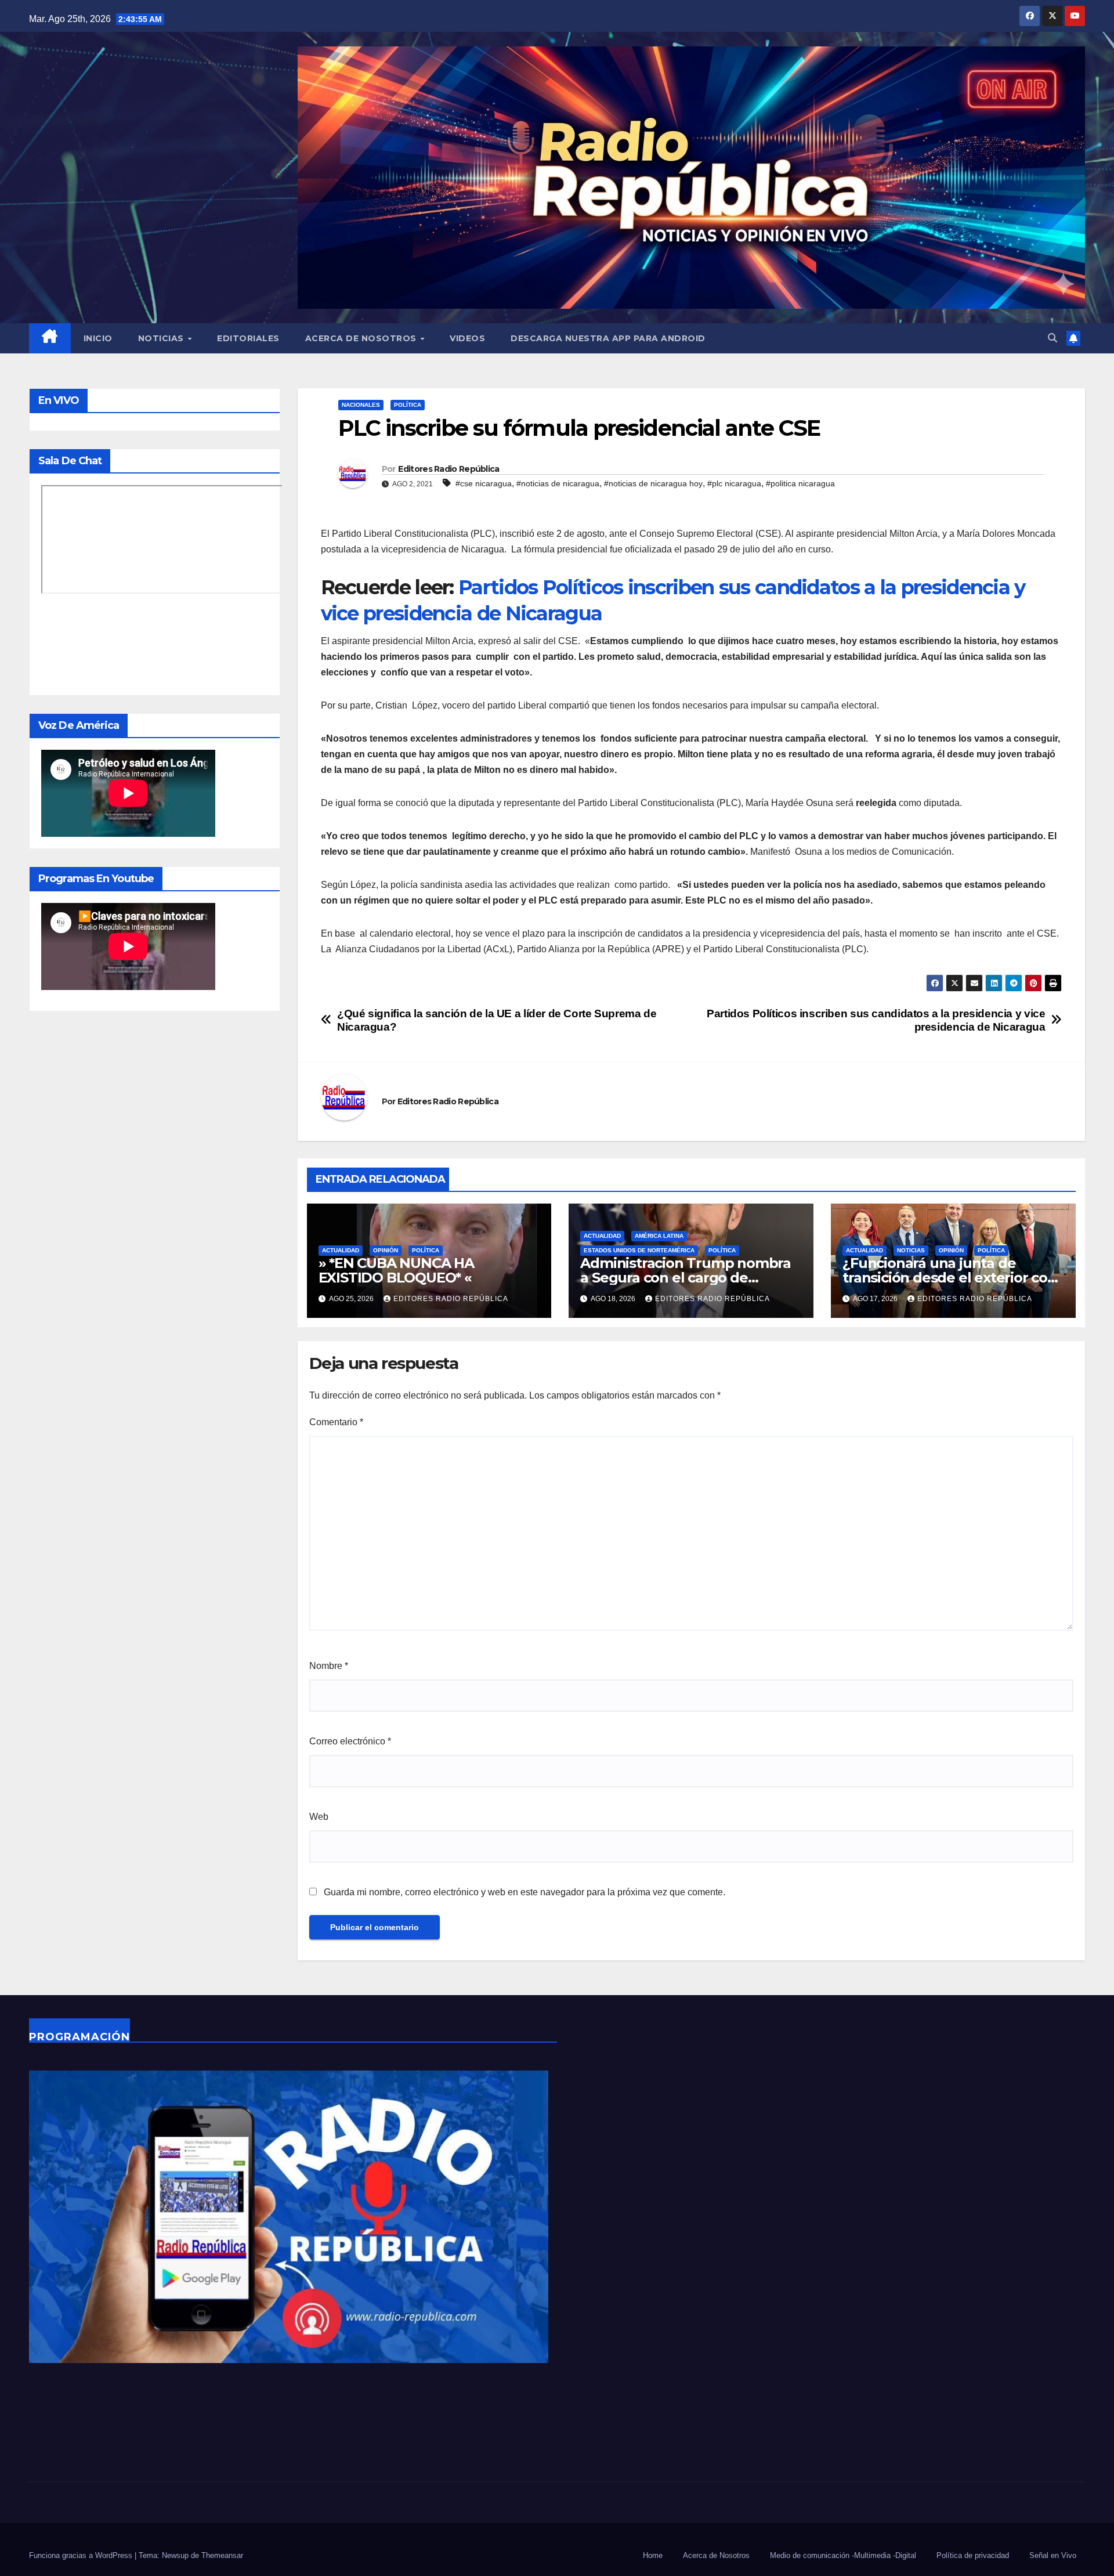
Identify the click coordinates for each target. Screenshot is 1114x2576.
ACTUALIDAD (341, 1250)
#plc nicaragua (734, 483)
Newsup (175, 2555)
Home (653, 2555)
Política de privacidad (973, 2555)
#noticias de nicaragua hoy (653, 483)
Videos (467, 338)
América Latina (659, 1236)
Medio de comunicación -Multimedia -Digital (843, 2555)
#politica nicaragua (800, 483)
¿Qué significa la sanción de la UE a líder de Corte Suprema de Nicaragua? (497, 1020)
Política (408, 405)
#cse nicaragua (484, 483)
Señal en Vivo (1053, 2555)
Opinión (386, 1250)
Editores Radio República (449, 469)
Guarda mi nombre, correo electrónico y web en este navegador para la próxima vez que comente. (525, 1892)
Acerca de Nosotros (362, 338)
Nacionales (361, 405)
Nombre (329, 1666)
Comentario (336, 1422)
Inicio (98, 338)
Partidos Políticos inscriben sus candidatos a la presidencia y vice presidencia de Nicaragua (876, 1020)
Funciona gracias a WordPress (82, 2555)
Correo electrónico (350, 1741)
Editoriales (248, 338)
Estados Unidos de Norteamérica (639, 1250)
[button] (1052, 338)
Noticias (162, 338)
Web (319, 1817)
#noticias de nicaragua (558, 483)
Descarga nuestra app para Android (608, 338)
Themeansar (222, 2555)
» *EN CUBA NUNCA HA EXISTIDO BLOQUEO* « (396, 1270)
